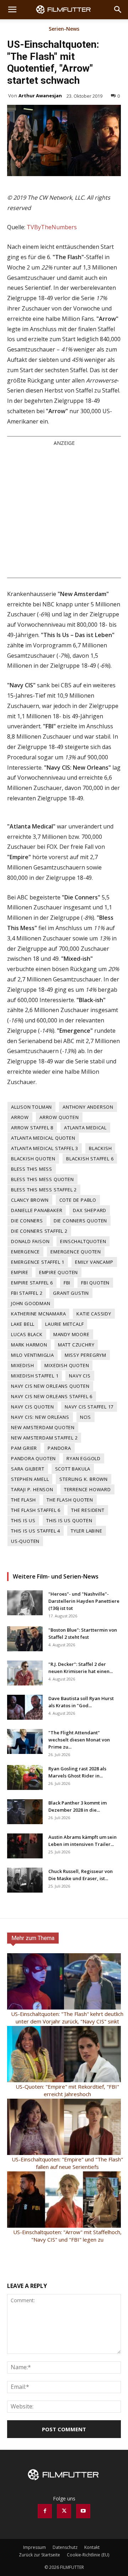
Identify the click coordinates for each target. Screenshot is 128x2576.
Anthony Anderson (88, 1107)
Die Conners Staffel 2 (39, 1231)
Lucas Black (27, 1334)
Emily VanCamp (94, 1262)
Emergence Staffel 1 (38, 1262)
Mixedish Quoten (67, 1365)
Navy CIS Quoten (33, 1407)
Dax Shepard (90, 1210)
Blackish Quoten (33, 1159)
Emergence (25, 1252)
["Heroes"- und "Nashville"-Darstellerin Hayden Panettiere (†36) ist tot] (25, 1603)
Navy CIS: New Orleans (40, 1417)
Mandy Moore (71, 1334)
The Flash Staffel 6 (36, 1510)
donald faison (30, 1241)
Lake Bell (23, 1324)
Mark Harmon (29, 1345)
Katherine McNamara (38, 1314)
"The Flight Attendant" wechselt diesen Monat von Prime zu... (79, 1740)
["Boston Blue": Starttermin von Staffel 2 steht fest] (25, 1639)
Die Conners (27, 1221)
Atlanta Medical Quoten (43, 1138)
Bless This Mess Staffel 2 (44, 1190)
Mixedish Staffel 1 (35, 1376)
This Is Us (23, 1520)
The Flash (23, 1500)
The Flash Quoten (70, 1500)
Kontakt (92, 2547)
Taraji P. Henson (32, 1489)
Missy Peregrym (86, 1355)
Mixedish (22, 1365)
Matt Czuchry (76, 1345)
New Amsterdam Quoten (43, 1427)
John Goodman (31, 1303)
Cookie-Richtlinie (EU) (88, 2555)
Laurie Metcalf (64, 1324)
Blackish (100, 1148)
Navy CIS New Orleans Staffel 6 (52, 1396)
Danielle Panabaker (37, 1210)
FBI (67, 1283)
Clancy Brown (30, 1200)
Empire (20, 1272)
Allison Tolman (31, 1107)
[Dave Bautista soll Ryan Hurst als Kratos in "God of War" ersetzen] (25, 1707)
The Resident (88, 1510)
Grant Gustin (71, 1293)
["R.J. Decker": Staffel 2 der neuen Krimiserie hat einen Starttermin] (25, 1673)
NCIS (86, 1417)
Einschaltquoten (83, 1241)
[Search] (118, 10)
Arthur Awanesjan (40, 96)
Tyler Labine (87, 1531)
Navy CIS (80, 1376)
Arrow (20, 1117)
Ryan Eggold (84, 1458)
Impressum (34, 2547)
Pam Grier (24, 1448)
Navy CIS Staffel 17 (89, 1407)
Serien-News (64, 29)
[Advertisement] (64, 512)
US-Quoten (25, 1541)
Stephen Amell (30, 1479)
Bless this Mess (32, 1169)
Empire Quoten (58, 1272)
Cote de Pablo (78, 1200)
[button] (12, 10)
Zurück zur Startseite (39, 2555)
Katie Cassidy (94, 1314)
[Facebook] (45, 2511)
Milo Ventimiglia (33, 1355)
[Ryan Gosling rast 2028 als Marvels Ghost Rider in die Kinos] (25, 1777)
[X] (64, 2511)
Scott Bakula (73, 1469)
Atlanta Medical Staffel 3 (45, 1148)
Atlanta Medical (85, 1128)
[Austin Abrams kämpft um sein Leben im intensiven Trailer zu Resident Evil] (25, 1846)
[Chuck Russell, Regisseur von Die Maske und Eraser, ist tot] (25, 1880)
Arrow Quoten (59, 1117)
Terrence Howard (87, 1489)
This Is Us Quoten (69, 1520)
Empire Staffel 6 (32, 1283)
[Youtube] (83, 2511)
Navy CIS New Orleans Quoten (50, 1386)
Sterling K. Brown (84, 1479)
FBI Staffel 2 (27, 1293)
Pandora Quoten (33, 1458)
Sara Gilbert (28, 1469)
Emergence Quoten (76, 1252)
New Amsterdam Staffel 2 (44, 1438)
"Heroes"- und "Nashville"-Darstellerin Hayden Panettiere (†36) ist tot (84, 1601)
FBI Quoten (95, 1283)
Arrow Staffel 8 (32, 1128)
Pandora (59, 1448)
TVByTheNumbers (52, 227)
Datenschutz (65, 2547)
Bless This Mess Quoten (42, 1179)
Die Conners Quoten (80, 1221)
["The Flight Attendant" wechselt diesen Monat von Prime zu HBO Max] (25, 1741)
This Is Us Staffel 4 (36, 1531)
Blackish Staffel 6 (90, 1159)
